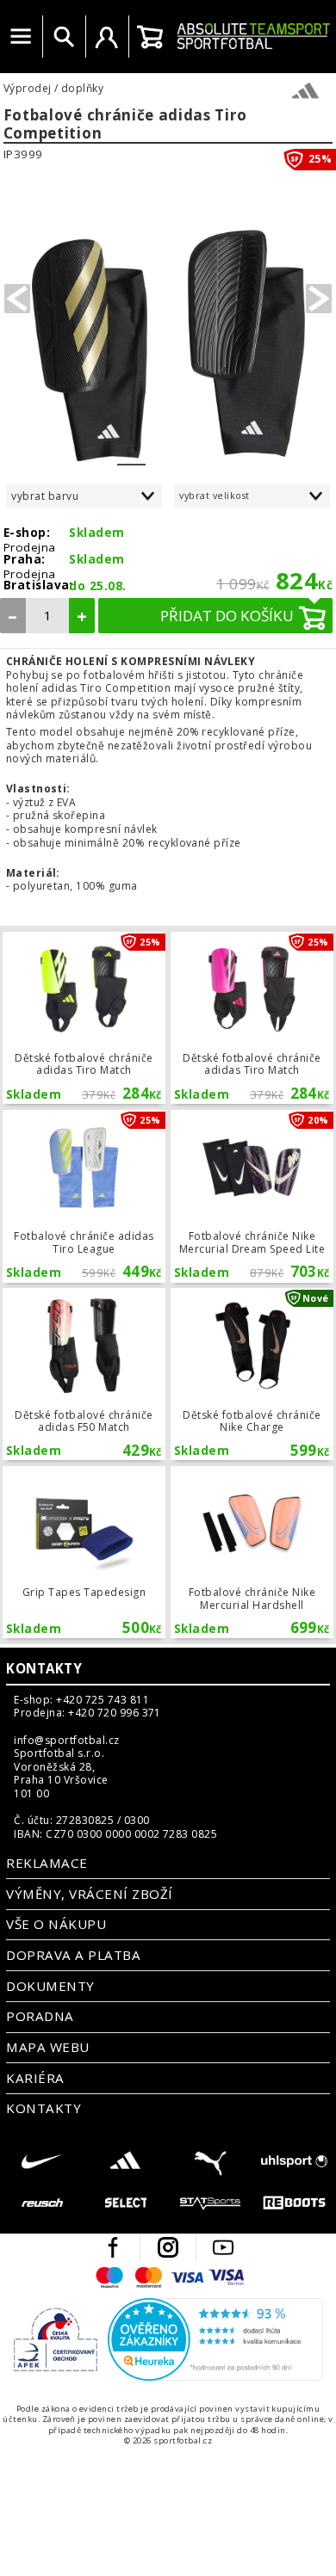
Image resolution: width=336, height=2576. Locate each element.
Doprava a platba (73, 1955)
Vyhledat (64, 37)
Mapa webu (47, 2047)
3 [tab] (188, 453)
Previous (17, 299)
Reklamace (47, 1863)
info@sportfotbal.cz (66, 1741)
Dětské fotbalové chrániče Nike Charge (252, 1374)
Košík (150, 37)
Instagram (168, 2247)
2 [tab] (160, 453)
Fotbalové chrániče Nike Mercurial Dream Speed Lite (252, 1196)
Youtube (223, 2247)
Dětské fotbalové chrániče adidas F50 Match (84, 1374)
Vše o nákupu (56, 1924)
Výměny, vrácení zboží (89, 1894)
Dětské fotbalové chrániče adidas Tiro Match (84, 1018)
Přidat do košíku (227, 616)
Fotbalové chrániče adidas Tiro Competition (125, 124)
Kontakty (44, 1668)
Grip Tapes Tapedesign (84, 1552)
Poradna (40, 2016)
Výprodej (28, 89)
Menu (21, 37)
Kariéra (35, 2078)
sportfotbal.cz (253, 36)
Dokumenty (50, 1986)
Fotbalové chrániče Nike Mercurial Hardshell (252, 1552)
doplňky (82, 89)
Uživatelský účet (107, 37)
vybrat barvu (45, 496)
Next (319, 299)
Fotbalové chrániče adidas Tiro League (84, 1196)
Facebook (113, 2247)
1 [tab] (131, 453)
